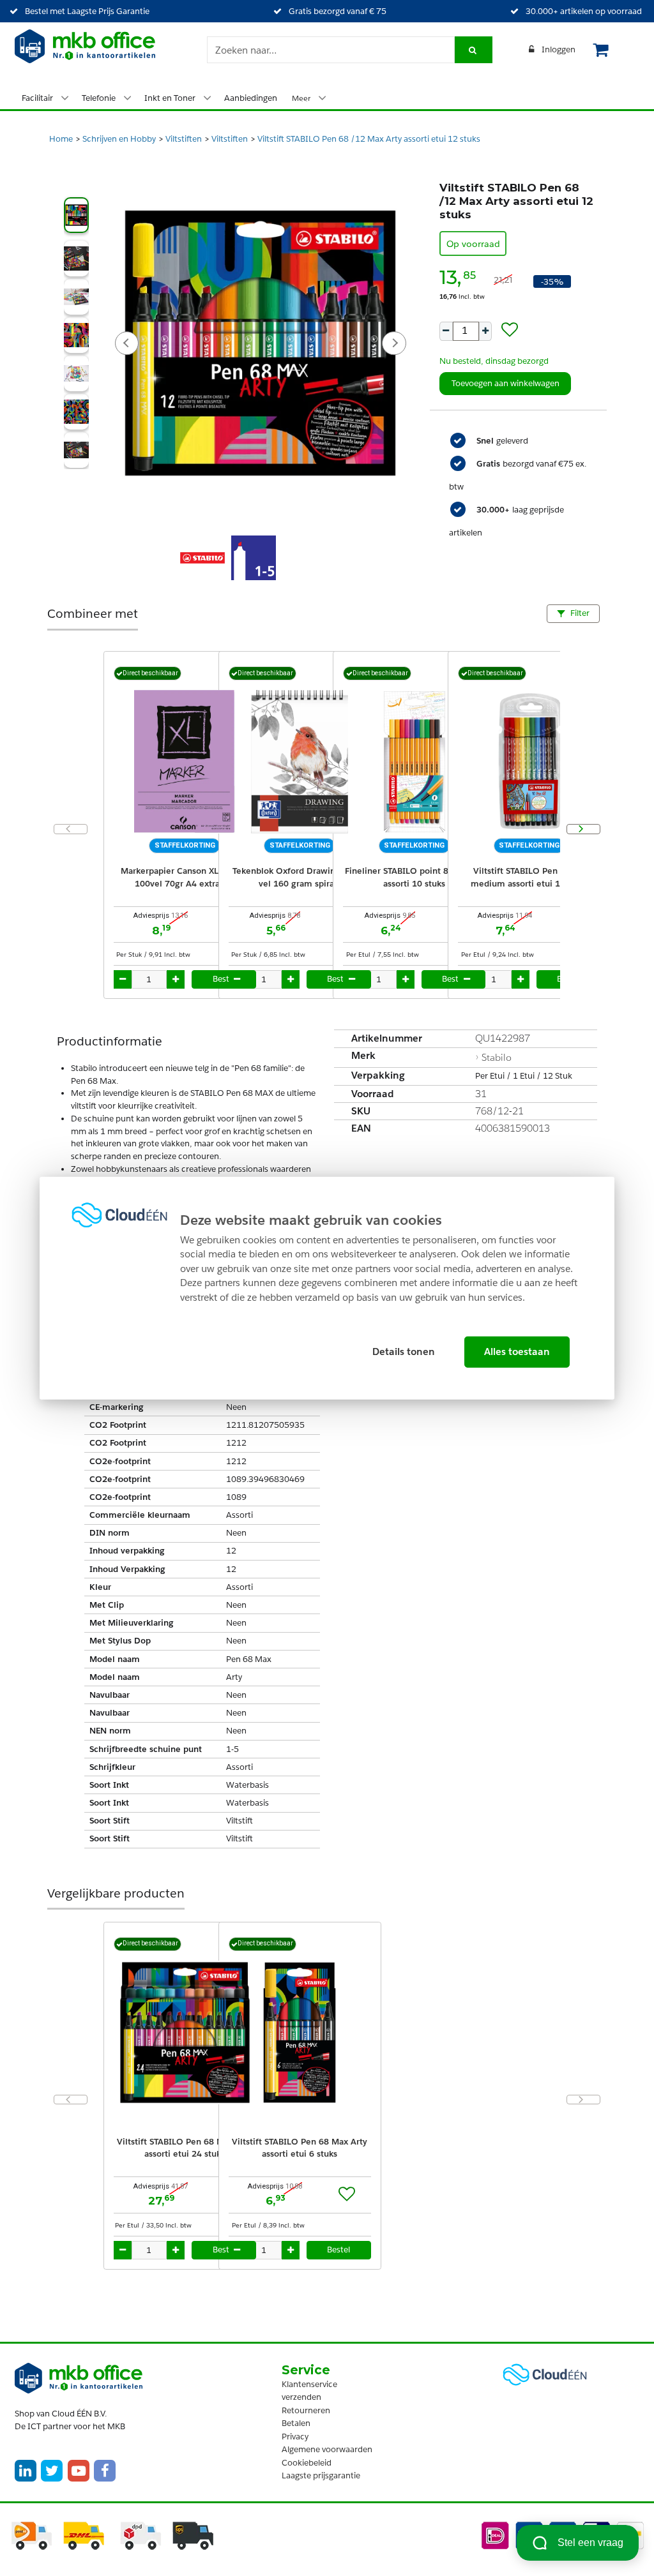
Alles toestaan (517, 1352)
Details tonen (404, 1352)
